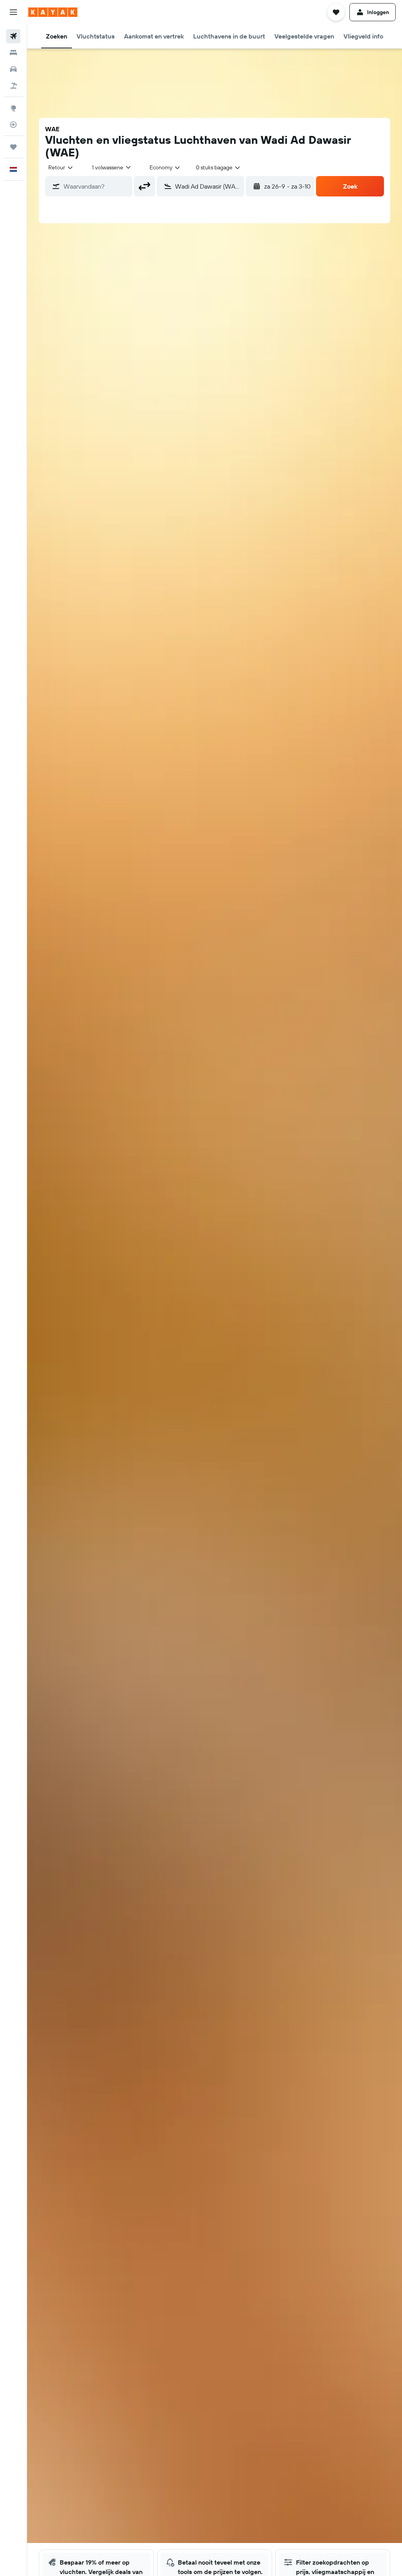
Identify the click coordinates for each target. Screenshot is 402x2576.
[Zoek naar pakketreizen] (13, 86)
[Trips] (13, 147)
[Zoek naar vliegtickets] (13, 36)
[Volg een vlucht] (13, 125)
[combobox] (165, 167)
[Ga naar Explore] (13, 108)
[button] (13, 12)
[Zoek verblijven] (13, 53)
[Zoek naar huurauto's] (13, 69)
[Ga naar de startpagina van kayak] (53, 12)
